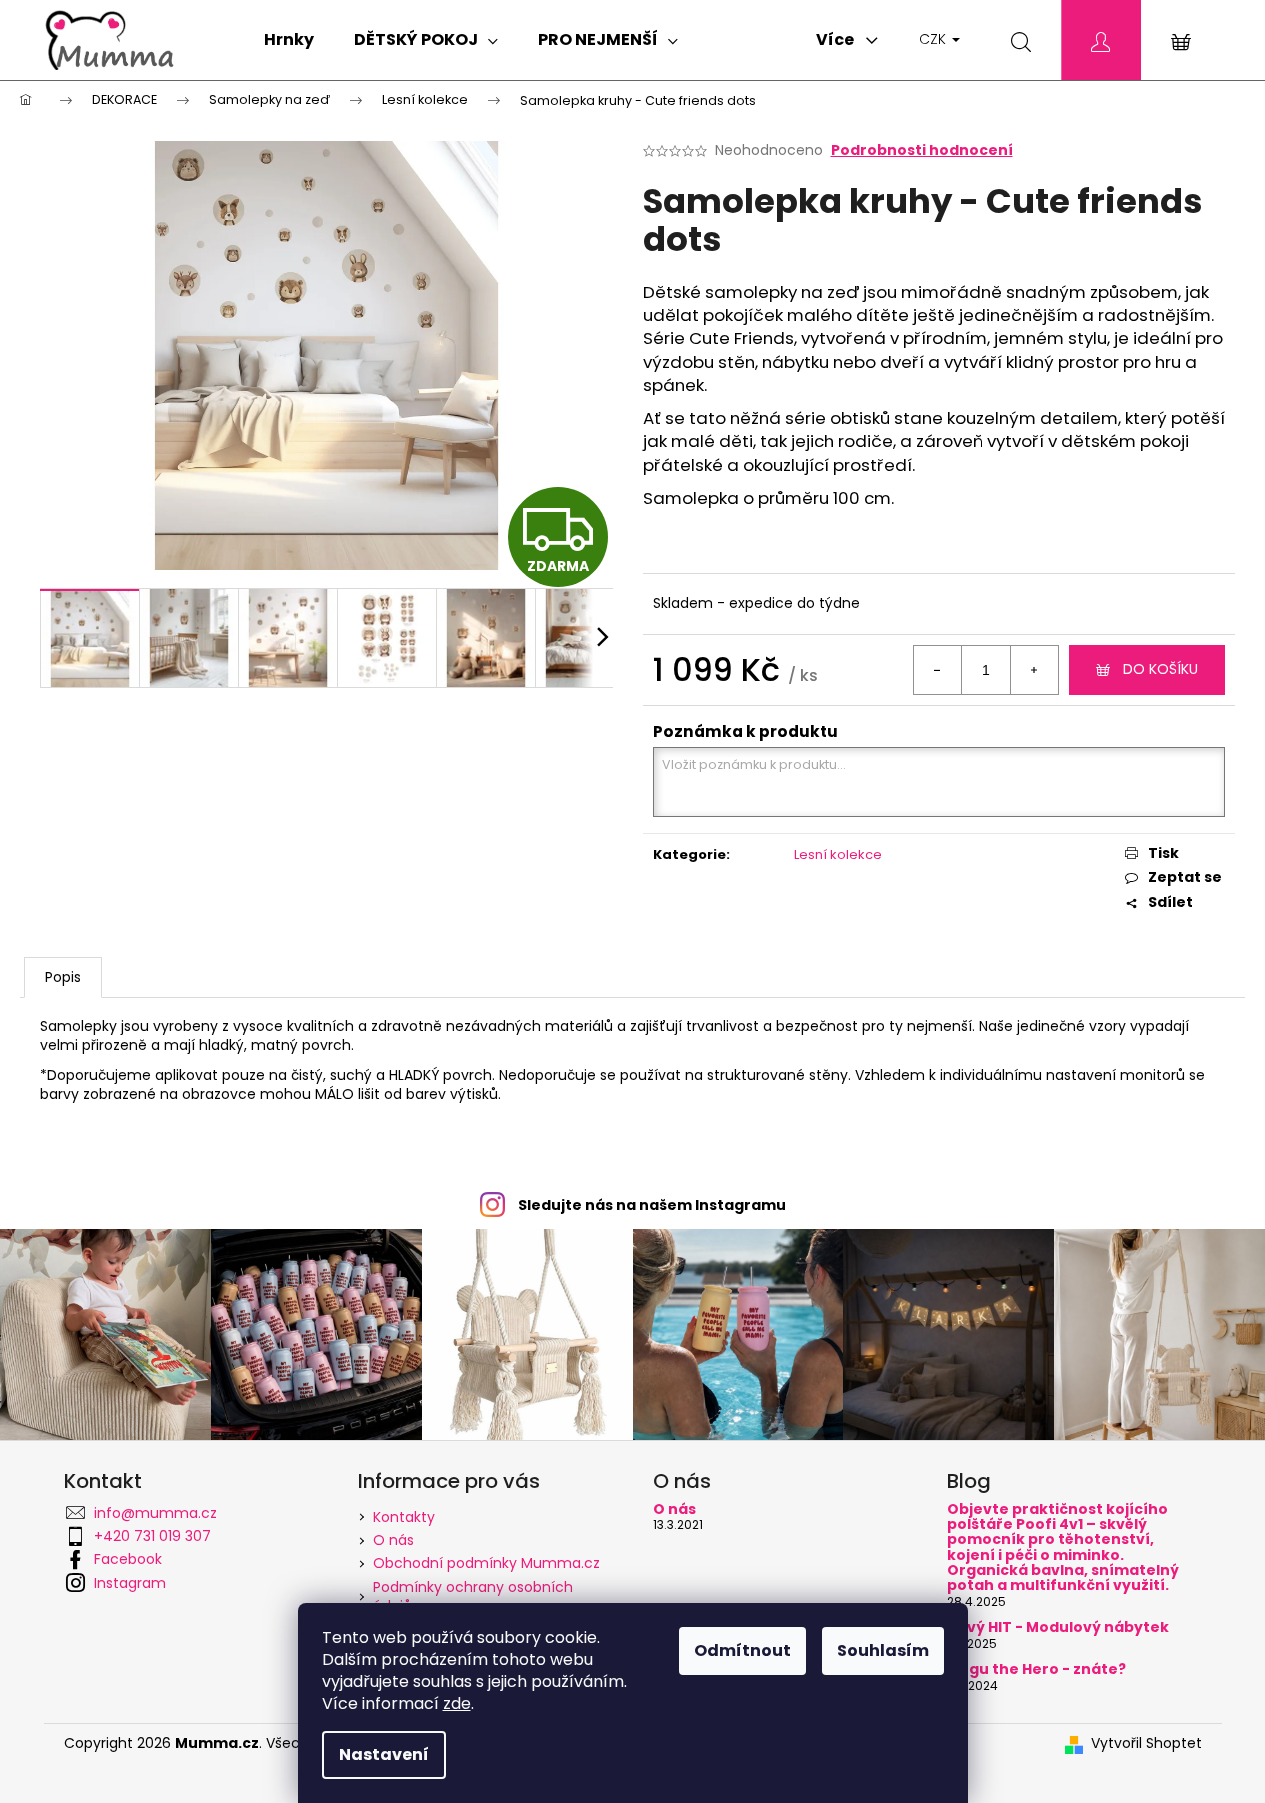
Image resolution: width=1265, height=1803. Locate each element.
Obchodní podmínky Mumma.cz (486, 1563)
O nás (393, 1540)
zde (457, 1703)
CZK (934, 39)
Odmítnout (742, 1650)
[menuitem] (289, 40)
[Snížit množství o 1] (938, 670)
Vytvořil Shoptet (1146, 1743)
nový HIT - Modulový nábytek (1058, 1627)
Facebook (128, 1559)
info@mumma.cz (155, 1513)
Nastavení (384, 1754)
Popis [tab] (63, 977)
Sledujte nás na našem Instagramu (652, 1205)
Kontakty (404, 1517)
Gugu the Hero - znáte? (1036, 1669)
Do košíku (1160, 669)
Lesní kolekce (838, 854)
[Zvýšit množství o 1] (1034, 670)
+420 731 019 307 (152, 1536)
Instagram (130, 1583)
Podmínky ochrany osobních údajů (473, 1596)
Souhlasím (883, 1650)
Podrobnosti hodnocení (922, 150)
